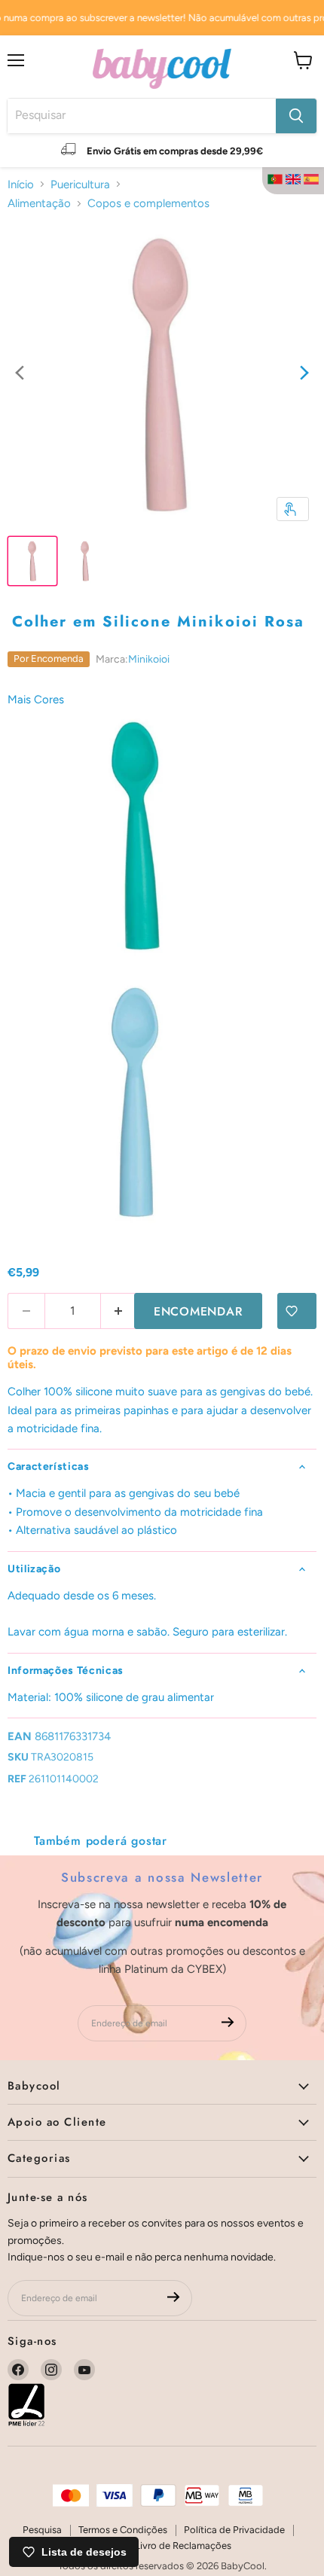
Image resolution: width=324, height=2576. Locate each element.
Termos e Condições (123, 2530)
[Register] (228, 2024)
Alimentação (39, 203)
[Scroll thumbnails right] (304, 374)
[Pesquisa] (296, 116)
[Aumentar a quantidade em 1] (119, 1311)
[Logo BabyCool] (162, 67)
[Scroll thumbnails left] (20, 374)
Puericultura (80, 184)
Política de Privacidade (234, 2530)
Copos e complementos (148, 203)
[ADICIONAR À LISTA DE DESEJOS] (297, 1311)
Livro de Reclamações (183, 2546)
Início (21, 184)
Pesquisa (42, 2530)
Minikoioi (149, 659)
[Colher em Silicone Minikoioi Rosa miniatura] (32, 561)
